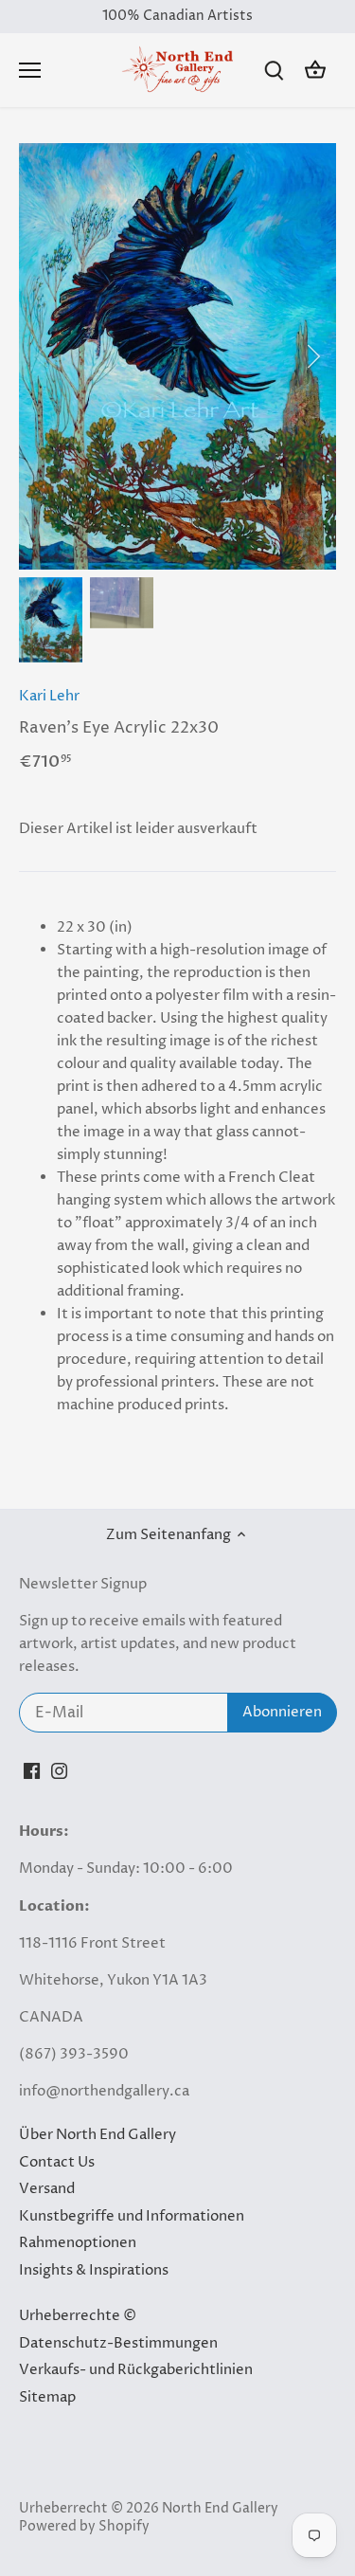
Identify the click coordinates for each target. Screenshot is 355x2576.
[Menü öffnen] (30, 70)
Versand (47, 2189)
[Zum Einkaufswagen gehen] (315, 71)
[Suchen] (274, 71)
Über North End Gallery (98, 2135)
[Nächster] (312, 356)
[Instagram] (59, 1770)
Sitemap (47, 2397)
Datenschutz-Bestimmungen (118, 2343)
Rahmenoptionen (78, 2243)
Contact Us (57, 2162)
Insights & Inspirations (94, 2270)
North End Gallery (220, 2509)
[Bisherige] (43, 356)
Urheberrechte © (78, 2316)
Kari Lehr (49, 696)
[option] (177, 356)
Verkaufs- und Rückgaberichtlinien (136, 2370)
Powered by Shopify (84, 2527)
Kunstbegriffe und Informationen (132, 2216)
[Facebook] (32, 1770)
